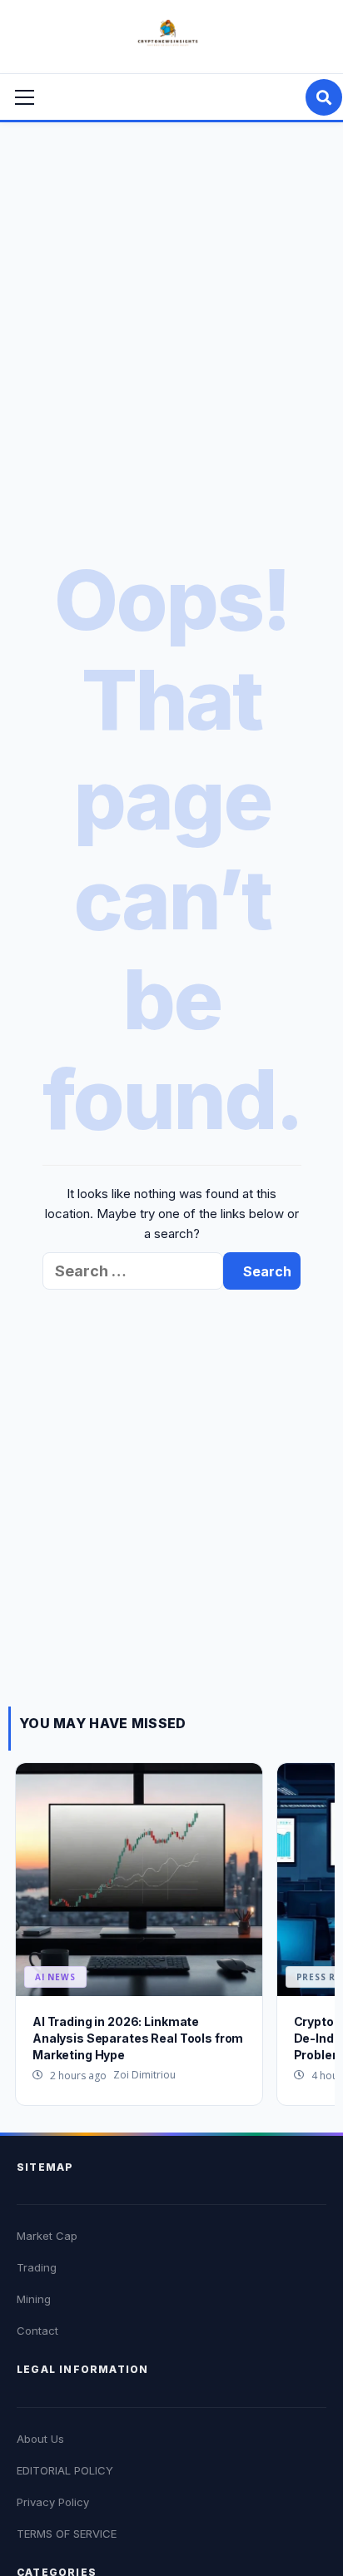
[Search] (324, 97)
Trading (37, 2267)
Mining (34, 2299)
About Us (40, 2439)
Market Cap (47, 2236)
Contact (37, 2331)
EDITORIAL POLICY (65, 2470)
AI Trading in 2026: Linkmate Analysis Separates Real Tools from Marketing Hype (138, 2038)
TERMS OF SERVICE (67, 2534)
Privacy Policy (53, 2502)
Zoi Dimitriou (144, 2075)
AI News (55, 1977)
